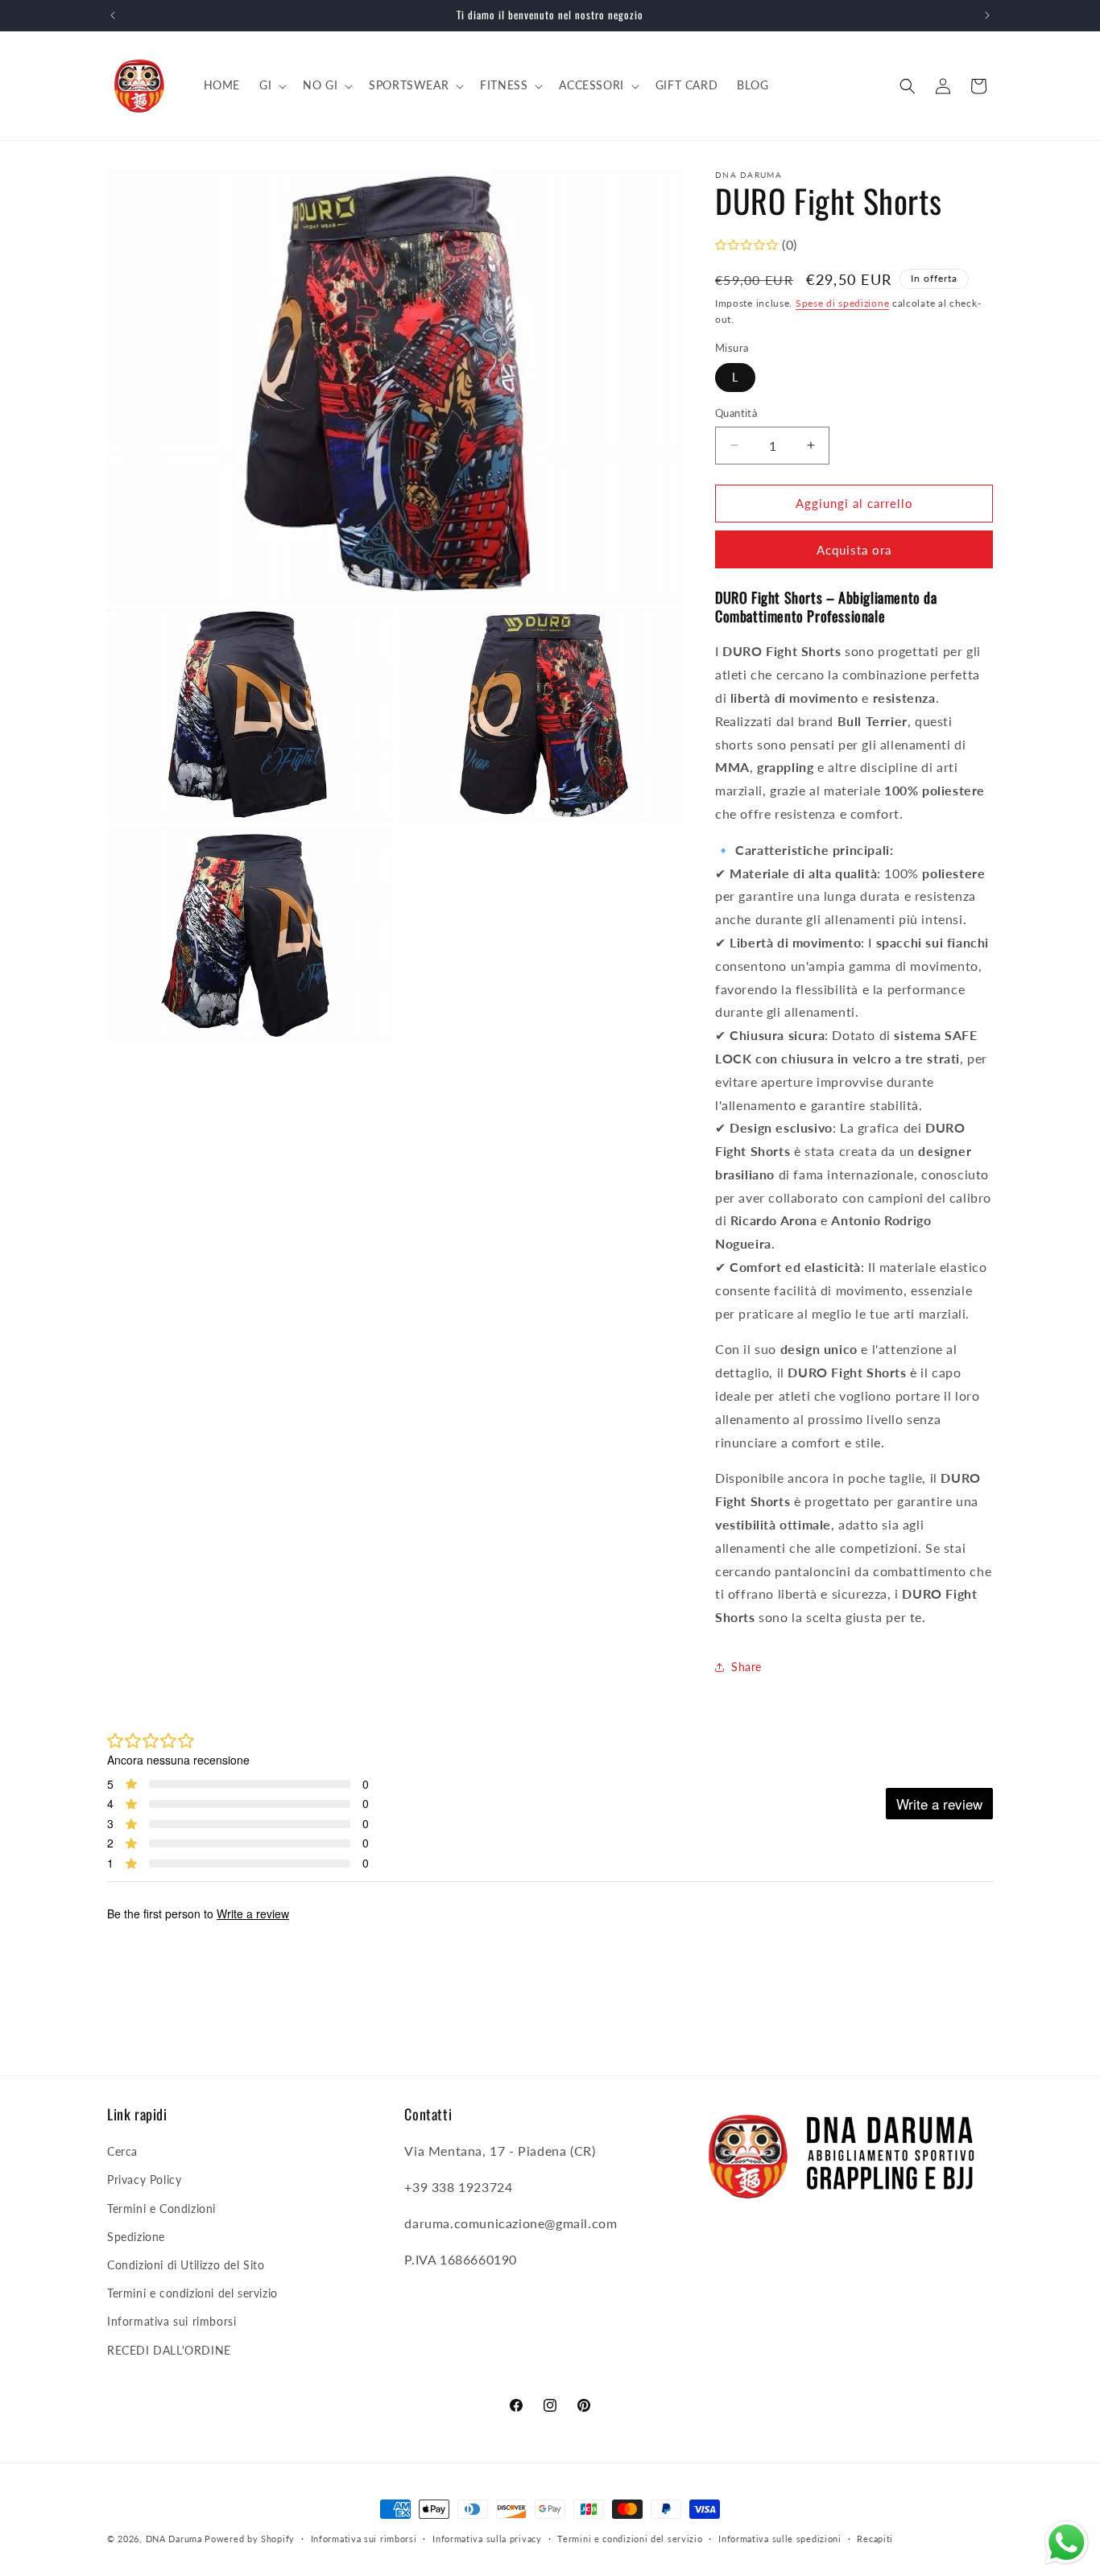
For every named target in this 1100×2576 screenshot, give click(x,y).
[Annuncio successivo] (987, 15)
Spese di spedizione (842, 303)
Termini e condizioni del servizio (192, 2293)
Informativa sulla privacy (487, 2539)
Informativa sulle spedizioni (780, 2539)
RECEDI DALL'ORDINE (169, 2350)
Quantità (736, 413)
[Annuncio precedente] (113, 15)
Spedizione (136, 2237)
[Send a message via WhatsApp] (1067, 2543)
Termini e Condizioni (161, 2209)
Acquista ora (854, 550)
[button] (271, 85)
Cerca (122, 2151)
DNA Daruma (174, 2539)
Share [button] (746, 1667)
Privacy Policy (144, 2180)
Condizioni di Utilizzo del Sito (186, 2265)
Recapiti (875, 2539)
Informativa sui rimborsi (172, 2321)
